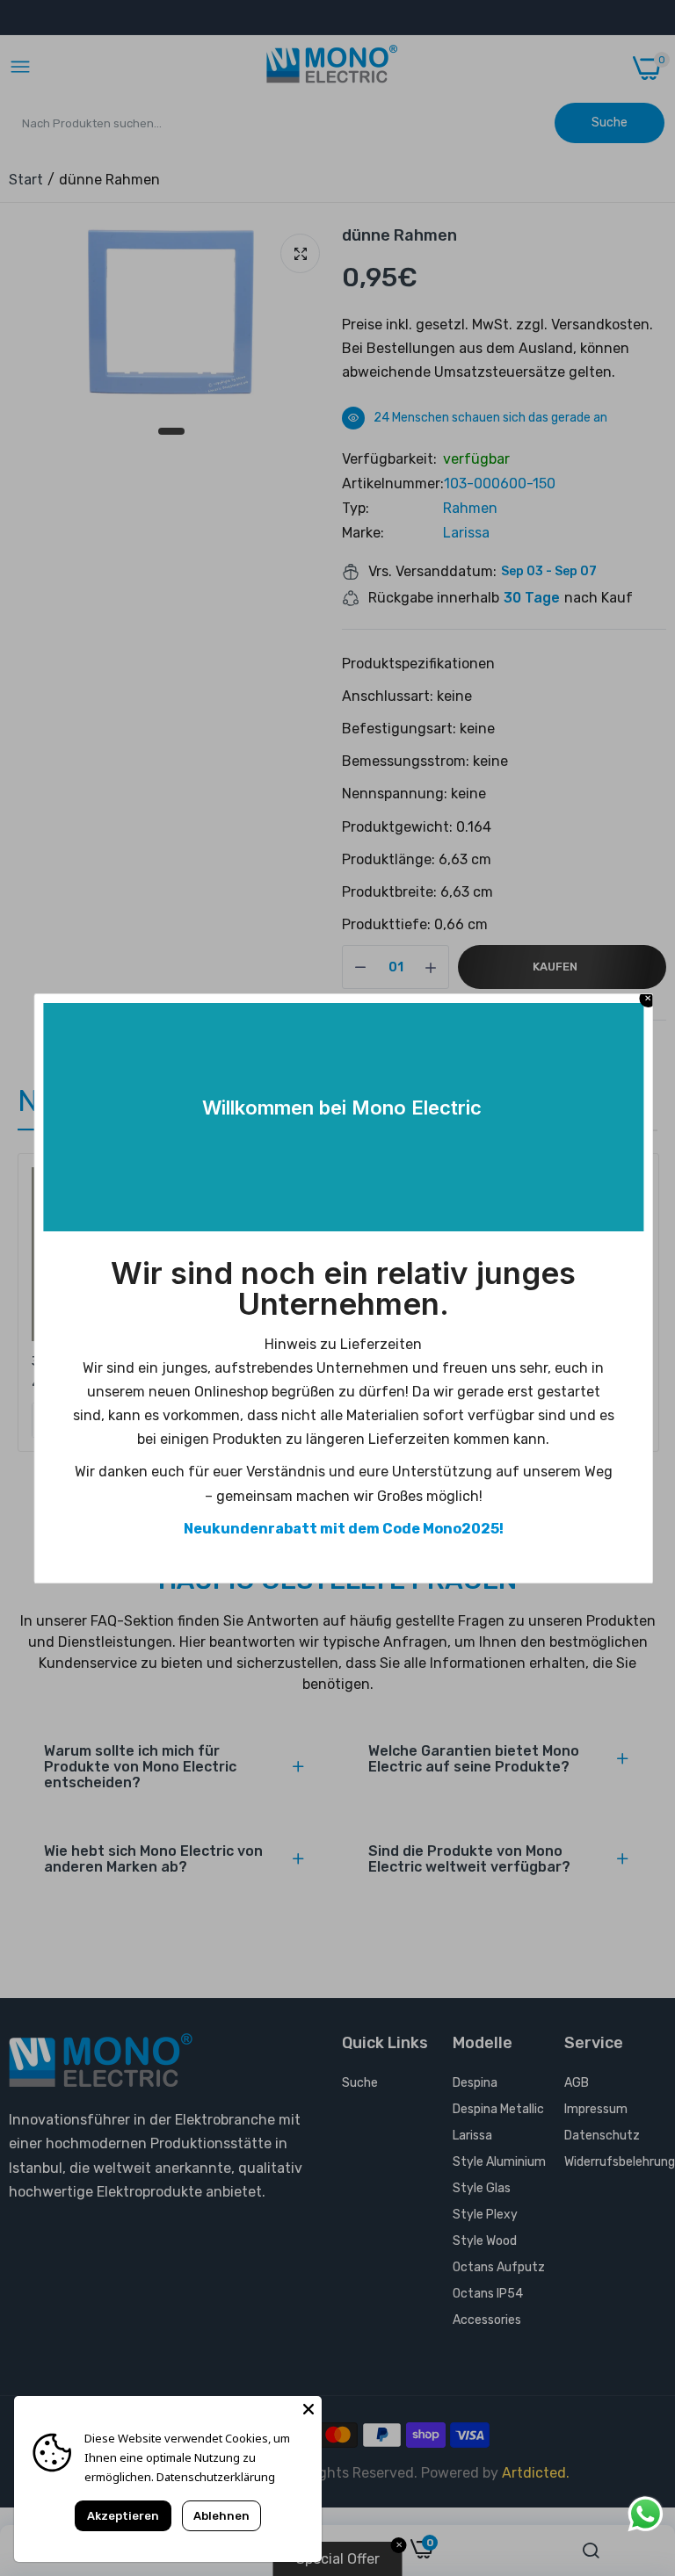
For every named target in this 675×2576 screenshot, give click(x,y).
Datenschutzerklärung (216, 2477)
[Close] (308, 2409)
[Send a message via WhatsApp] (646, 2514)
